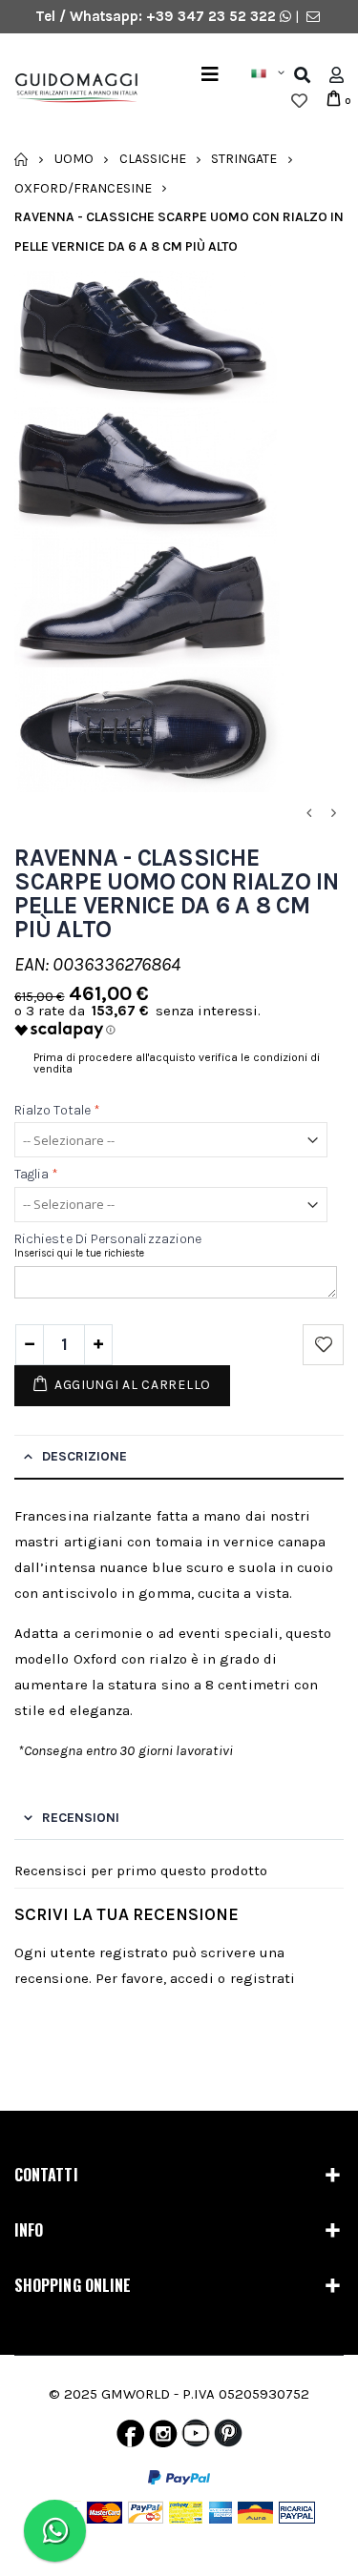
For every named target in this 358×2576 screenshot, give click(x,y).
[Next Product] (333, 814)
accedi (192, 1978)
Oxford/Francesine (83, 187)
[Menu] (210, 75)
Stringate (244, 159)
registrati (263, 1978)
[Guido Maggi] (69, 88)
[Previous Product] (308, 814)
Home (21, 159)
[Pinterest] (228, 2438)
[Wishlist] (299, 101)
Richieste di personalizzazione (108, 1239)
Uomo (74, 159)
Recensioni (81, 1818)
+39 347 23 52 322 (213, 16)
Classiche (153, 159)
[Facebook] (130, 2438)
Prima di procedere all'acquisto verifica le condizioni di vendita (177, 1063)
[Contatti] (313, 16)
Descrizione (84, 1456)
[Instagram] (163, 2438)
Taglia (37, 1175)
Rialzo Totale (57, 1110)
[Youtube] (196, 2438)
